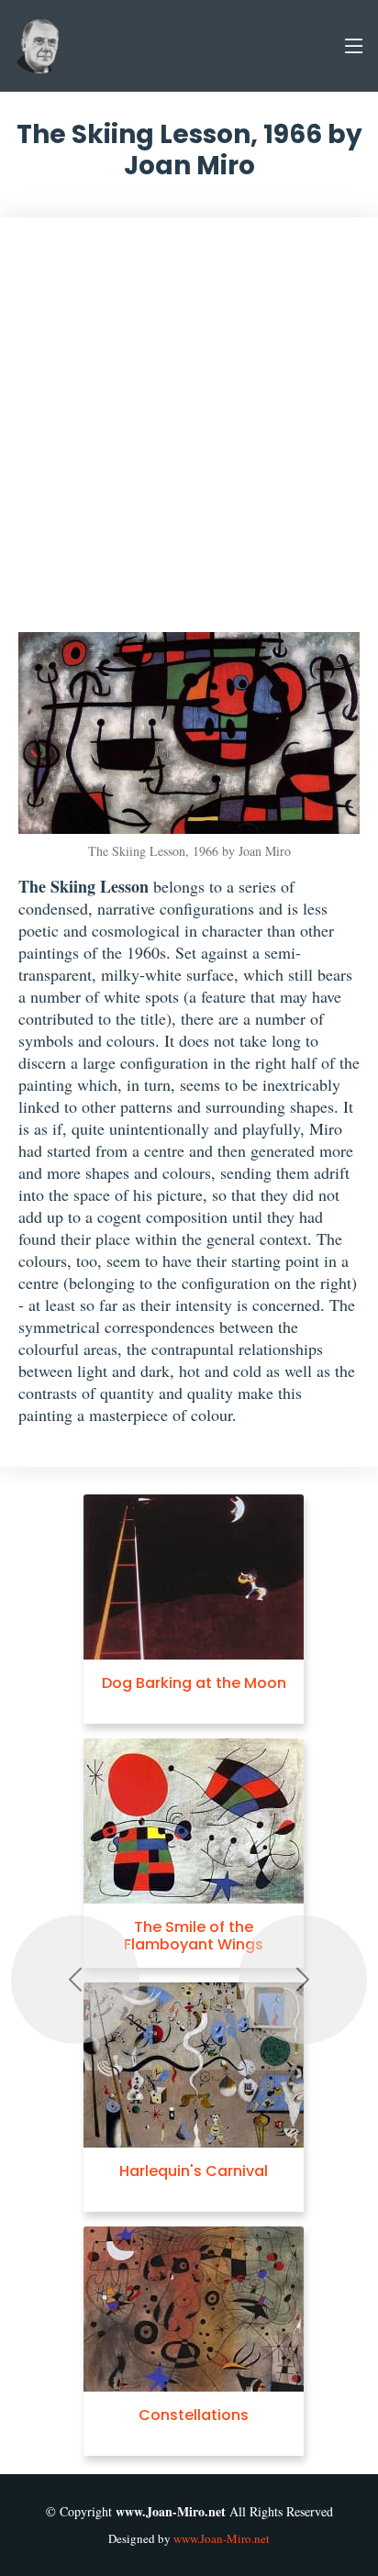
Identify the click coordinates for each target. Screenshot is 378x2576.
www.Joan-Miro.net (222, 2538)
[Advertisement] (189, 434)
